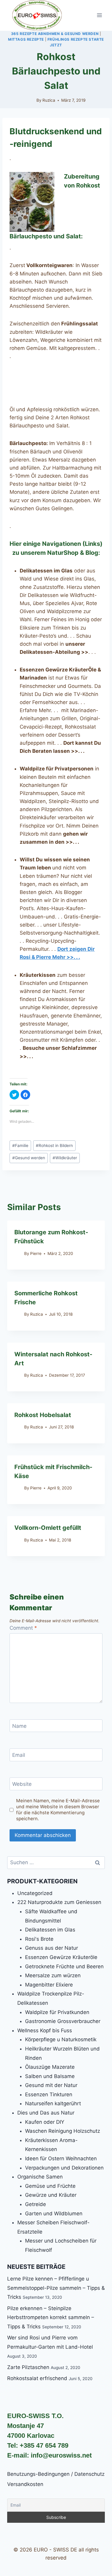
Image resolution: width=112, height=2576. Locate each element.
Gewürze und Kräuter (51, 2195)
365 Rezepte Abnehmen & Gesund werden (55, 34)
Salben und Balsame (50, 2076)
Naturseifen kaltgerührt (53, 2103)
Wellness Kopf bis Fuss (45, 2030)
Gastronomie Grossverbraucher (63, 2021)
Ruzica (49, 100)
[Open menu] (99, 15)
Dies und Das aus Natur (46, 2113)
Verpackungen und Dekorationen (64, 2168)
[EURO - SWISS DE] (37, 15)
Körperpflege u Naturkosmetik (61, 2039)
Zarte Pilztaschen (28, 2367)
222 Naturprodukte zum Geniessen (59, 1902)
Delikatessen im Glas (50, 1930)
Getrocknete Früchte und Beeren (64, 1966)
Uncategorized (35, 1893)
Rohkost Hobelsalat (43, 1415)
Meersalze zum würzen (53, 1975)
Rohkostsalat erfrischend (37, 2378)
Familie (20, 1145)
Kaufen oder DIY (45, 2122)
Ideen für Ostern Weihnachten (61, 2158)
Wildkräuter (65, 1158)
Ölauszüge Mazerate (50, 2067)
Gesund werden (29, 1158)
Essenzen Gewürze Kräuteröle (61, 1957)
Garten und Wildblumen (54, 2214)
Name (19, 1726)
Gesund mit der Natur (51, 2085)
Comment (23, 1628)
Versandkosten (25, 2484)
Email (19, 1755)
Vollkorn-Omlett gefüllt (48, 1528)
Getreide (36, 2204)
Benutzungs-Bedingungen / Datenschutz (56, 2474)
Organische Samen (40, 2177)
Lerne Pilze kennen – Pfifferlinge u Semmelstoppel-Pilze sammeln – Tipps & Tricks (56, 2288)
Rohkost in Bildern (54, 1145)
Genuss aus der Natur (52, 1948)
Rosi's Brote (39, 1939)
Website (22, 1784)
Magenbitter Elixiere (49, 1985)
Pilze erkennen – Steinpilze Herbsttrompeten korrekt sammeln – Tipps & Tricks (51, 2317)
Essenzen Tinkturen (49, 2094)
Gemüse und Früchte (50, 2186)
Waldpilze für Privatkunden (57, 2012)
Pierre (36, 1253)
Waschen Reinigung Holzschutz (63, 2131)
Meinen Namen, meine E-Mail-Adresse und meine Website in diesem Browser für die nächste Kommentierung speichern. (58, 1810)
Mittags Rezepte (26, 39)
